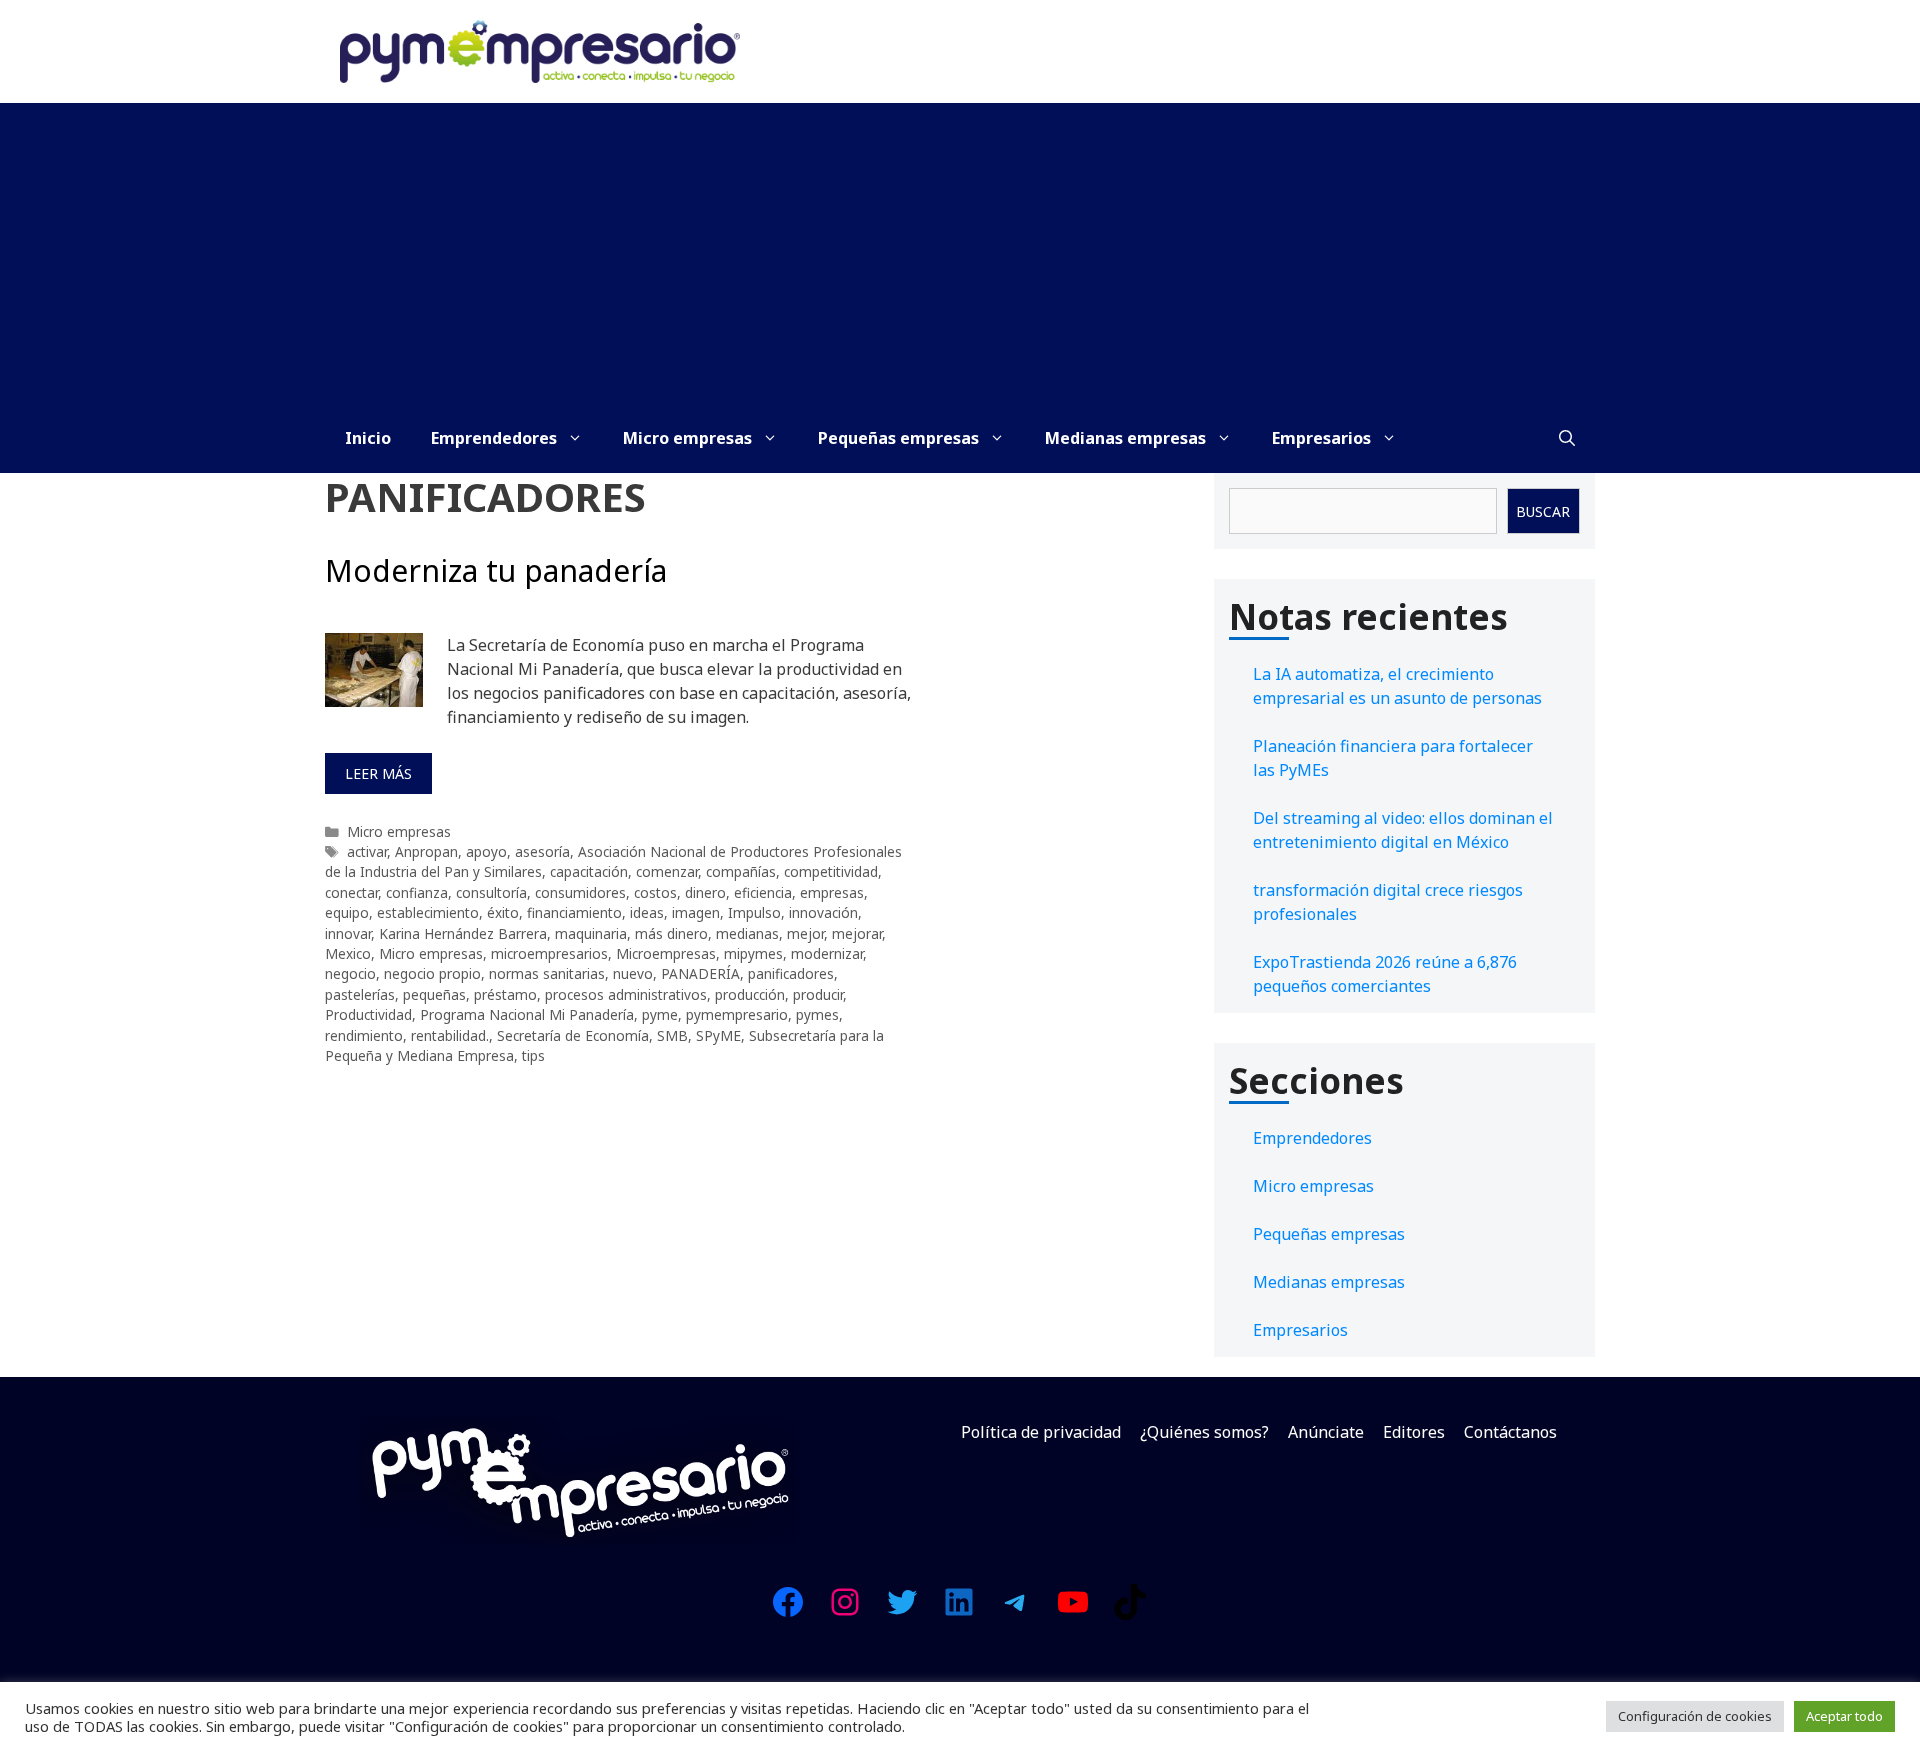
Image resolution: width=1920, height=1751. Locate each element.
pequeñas (434, 994)
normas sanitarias (547, 973)
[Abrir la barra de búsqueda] (1567, 438)
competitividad (831, 871)
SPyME (718, 1035)
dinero (705, 892)
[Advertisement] (960, 253)
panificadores (791, 973)
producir (818, 994)
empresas (832, 892)
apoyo (486, 851)
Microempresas (666, 953)
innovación (823, 912)
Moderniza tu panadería (496, 570)
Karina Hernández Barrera (463, 933)
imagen (696, 912)
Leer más (378, 773)
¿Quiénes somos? (1204, 1432)
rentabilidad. (450, 1035)
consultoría (491, 892)
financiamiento (574, 912)
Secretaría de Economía (573, 1035)
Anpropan (426, 851)
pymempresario (737, 1014)
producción (750, 994)
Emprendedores (494, 438)
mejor (805, 933)
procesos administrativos (626, 994)
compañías (741, 871)
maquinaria (591, 933)
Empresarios (1321, 438)
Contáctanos (1510, 1432)
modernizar (827, 953)
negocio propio (432, 973)
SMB (672, 1035)
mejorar (857, 933)
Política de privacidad (1041, 1432)
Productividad (368, 1014)
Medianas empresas (1125, 438)
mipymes (753, 953)
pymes (817, 1014)
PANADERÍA (700, 973)
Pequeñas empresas (898, 438)
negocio (350, 973)
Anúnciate (1326, 1432)
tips (533, 1055)
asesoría (542, 851)
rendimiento (364, 1035)
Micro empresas (687, 438)
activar (367, 851)
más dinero (671, 933)
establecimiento (428, 912)
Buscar (1543, 511)
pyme (660, 1014)
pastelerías (360, 994)
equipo (347, 912)
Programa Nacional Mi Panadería (527, 1014)
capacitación (589, 871)
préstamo (505, 994)
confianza (417, 892)
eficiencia (763, 892)
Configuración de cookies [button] (1695, 1716)
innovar (348, 933)
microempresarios (549, 953)
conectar (351, 892)
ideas (647, 912)
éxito (503, 912)
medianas (747, 933)
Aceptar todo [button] (1844, 1716)
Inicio (368, 438)
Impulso (754, 912)
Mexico (348, 953)
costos (655, 892)
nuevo (633, 973)
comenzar (667, 871)
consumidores (580, 892)
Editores (1414, 1432)
